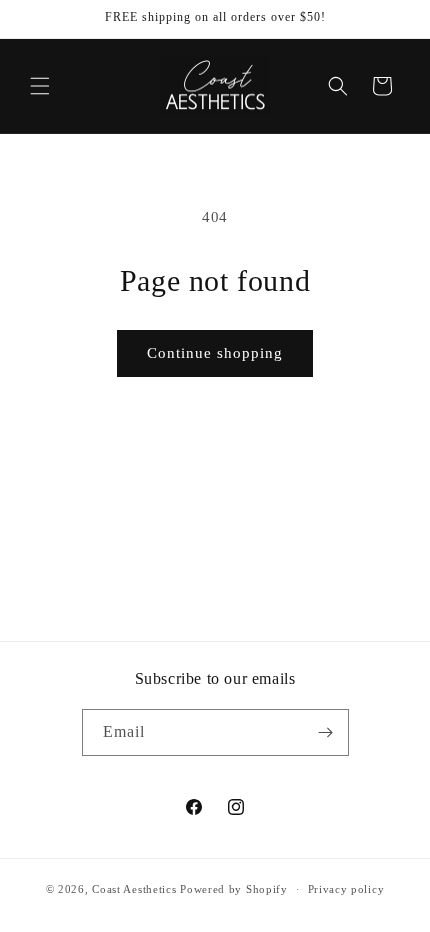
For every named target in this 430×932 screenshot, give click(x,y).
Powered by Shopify (234, 889)
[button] (40, 86)
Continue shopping (215, 353)
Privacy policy (346, 889)
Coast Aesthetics (134, 889)
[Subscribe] (326, 732)
